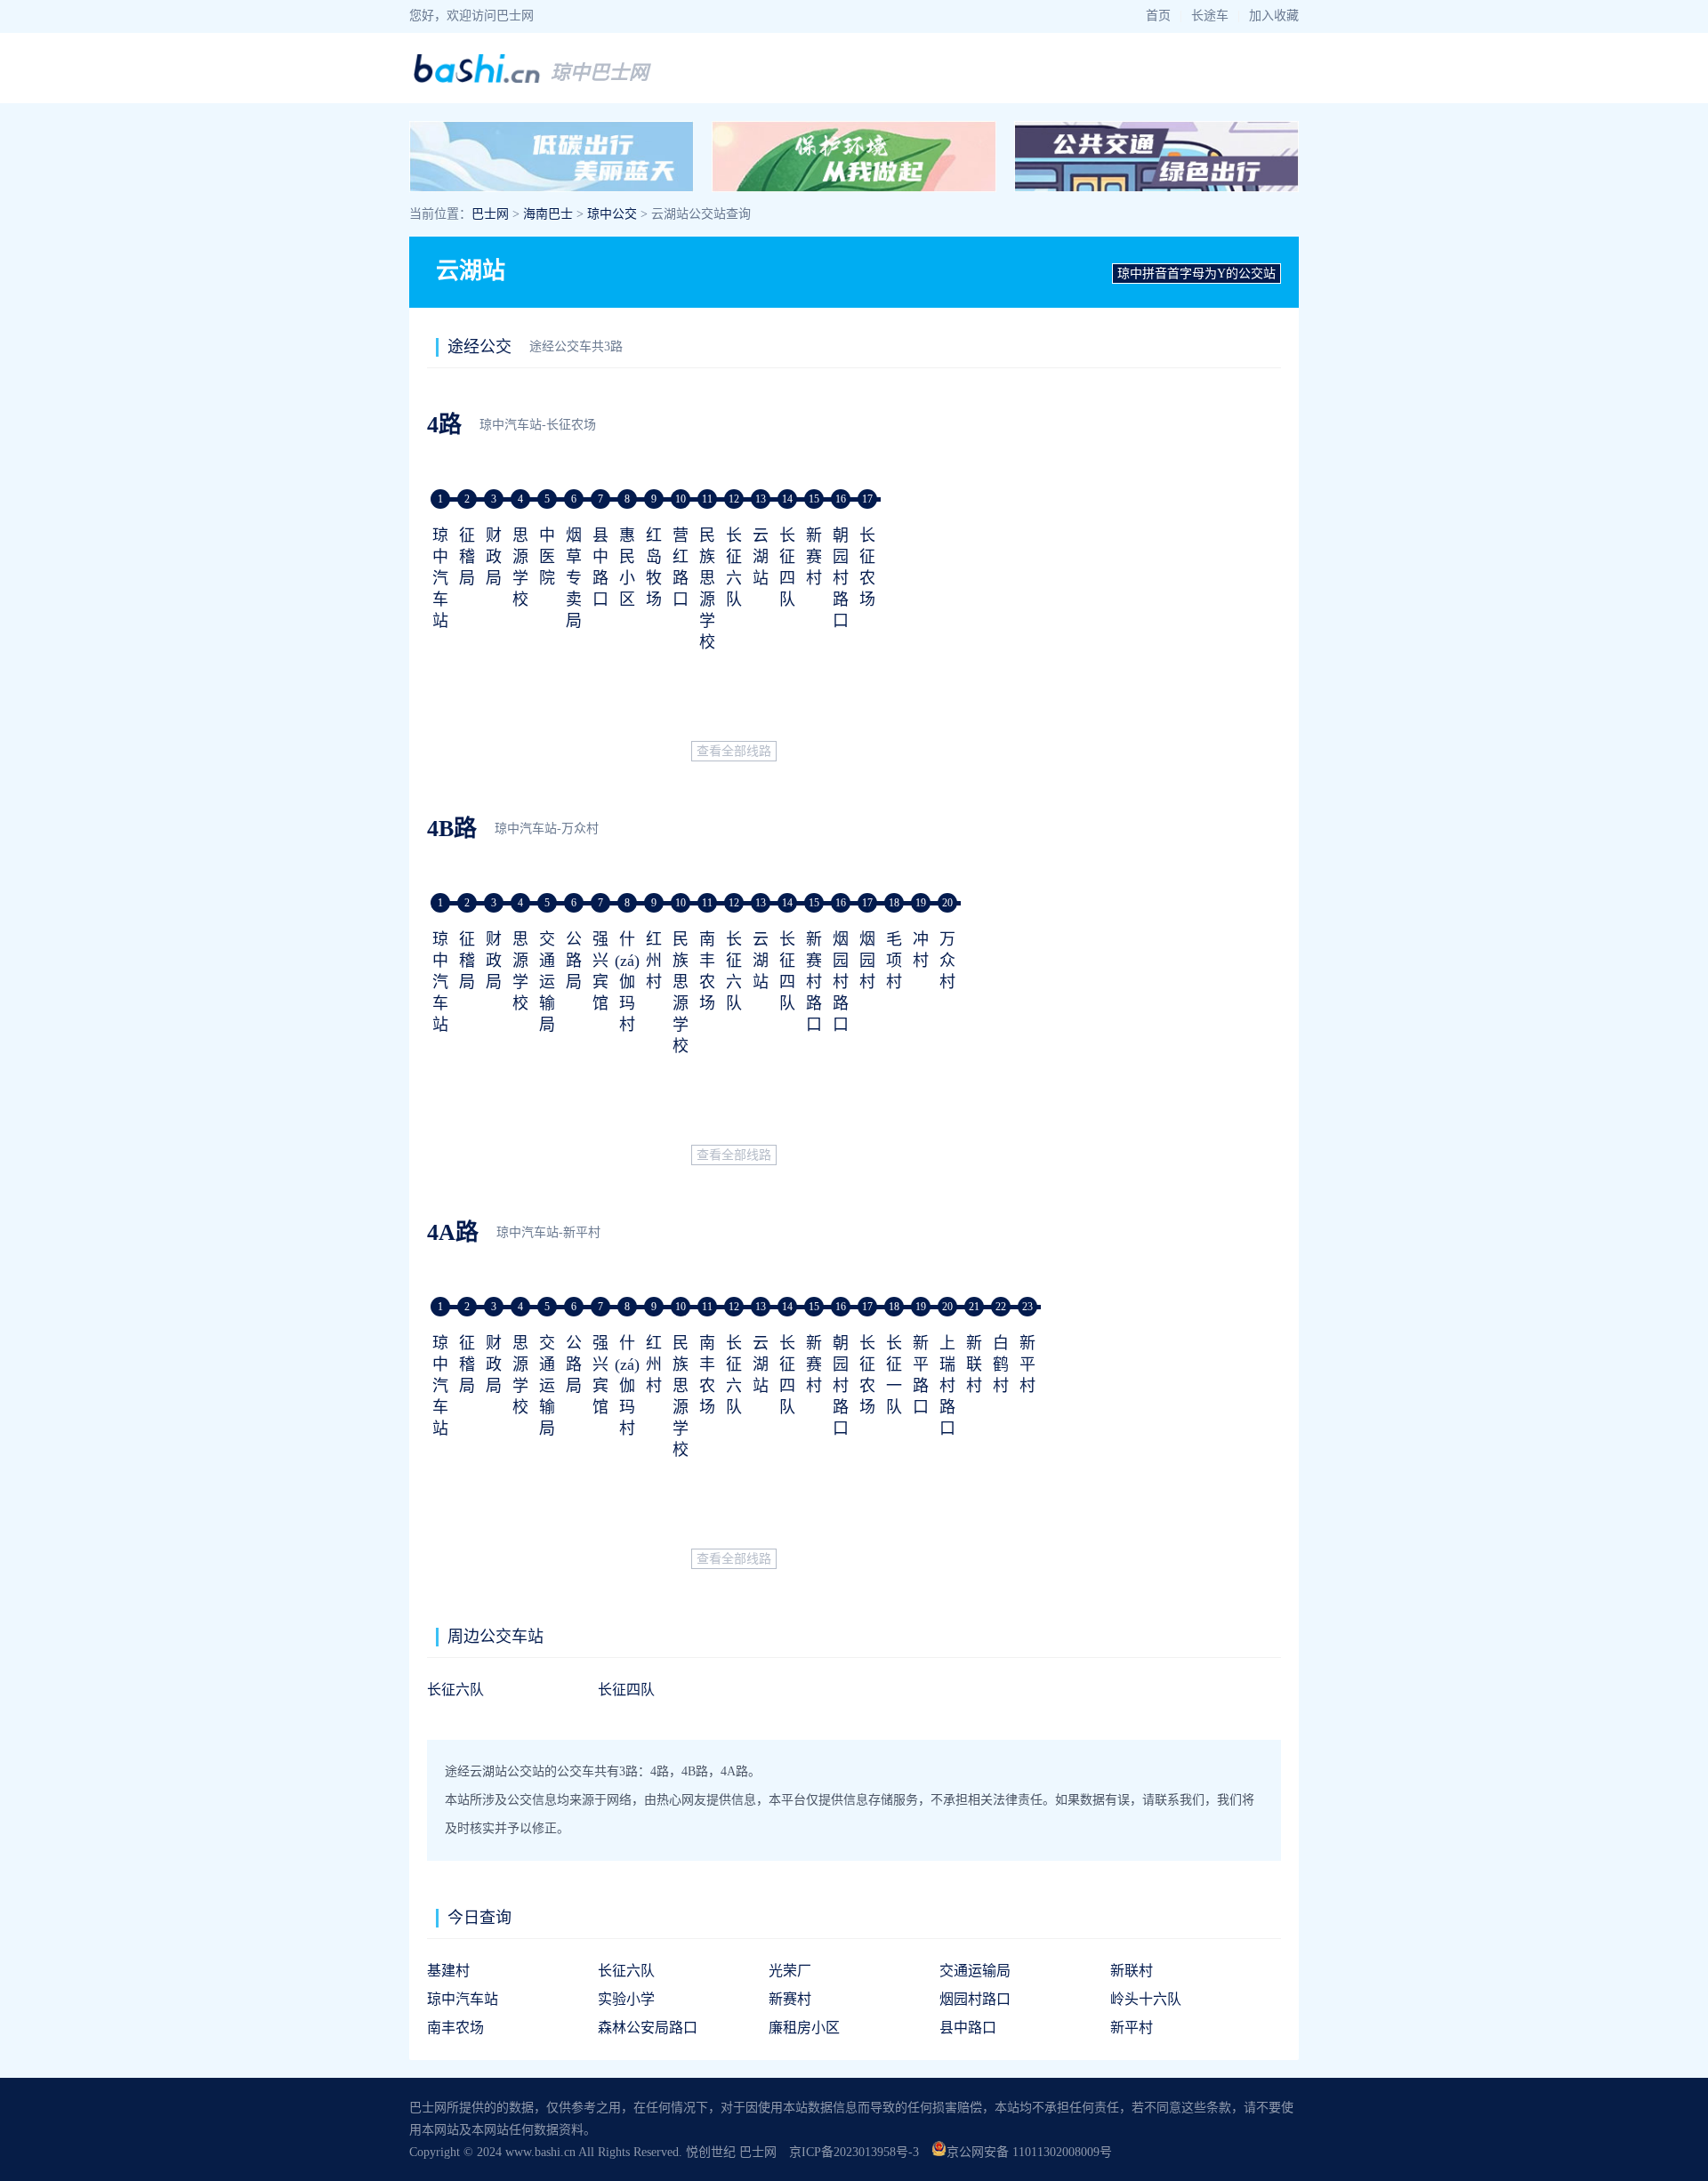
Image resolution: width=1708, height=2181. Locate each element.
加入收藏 (1274, 16)
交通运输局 (547, 982)
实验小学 (626, 1999)
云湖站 (761, 557)
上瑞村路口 (947, 1386)
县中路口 (968, 2028)
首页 (1158, 16)
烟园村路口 (841, 982)
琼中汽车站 (440, 578)
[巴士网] (477, 80)
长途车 (1210, 16)
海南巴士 (548, 214)
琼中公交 (612, 214)
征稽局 (467, 557)
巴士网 (490, 214)
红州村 (654, 961)
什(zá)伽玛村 (627, 982)
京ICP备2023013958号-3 (854, 2152)
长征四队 (626, 1690)
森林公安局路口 (648, 2028)
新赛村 (814, 557)
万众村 (947, 961)
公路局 (574, 961)
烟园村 (867, 961)
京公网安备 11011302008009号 (1029, 2152)
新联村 (974, 1364)
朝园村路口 (841, 578)
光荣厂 (790, 1971)
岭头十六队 (1146, 1999)
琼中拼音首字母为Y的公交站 (1196, 274)
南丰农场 (455, 2028)
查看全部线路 (734, 751)
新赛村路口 (814, 982)
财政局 (494, 557)
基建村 (448, 1971)
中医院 (547, 557)
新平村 (1027, 1364)
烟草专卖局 (574, 578)
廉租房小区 (804, 2028)
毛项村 (894, 961)
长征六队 (455, 1690)
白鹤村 (1001, 1364)
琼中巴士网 (600, 72)
